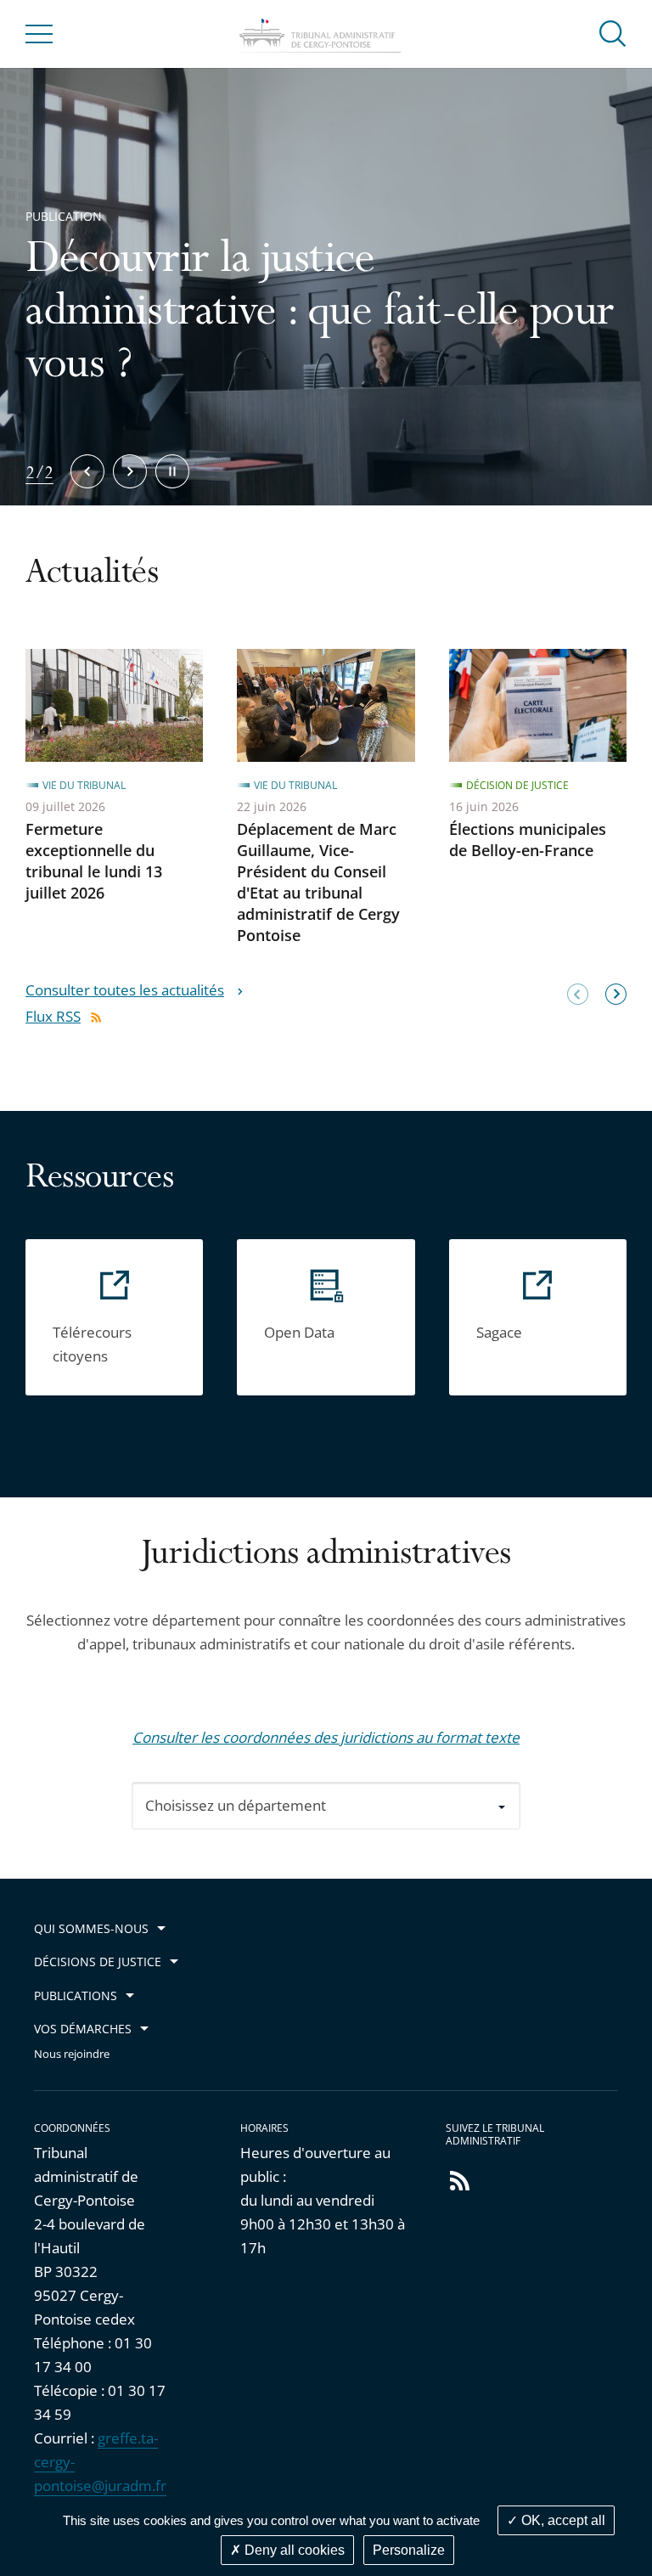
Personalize (409, 2550)
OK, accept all (562, 2520)
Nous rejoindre (72, 2054)
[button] (613, 33)
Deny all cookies (293, 2550)
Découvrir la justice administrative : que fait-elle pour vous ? (320, 315)
